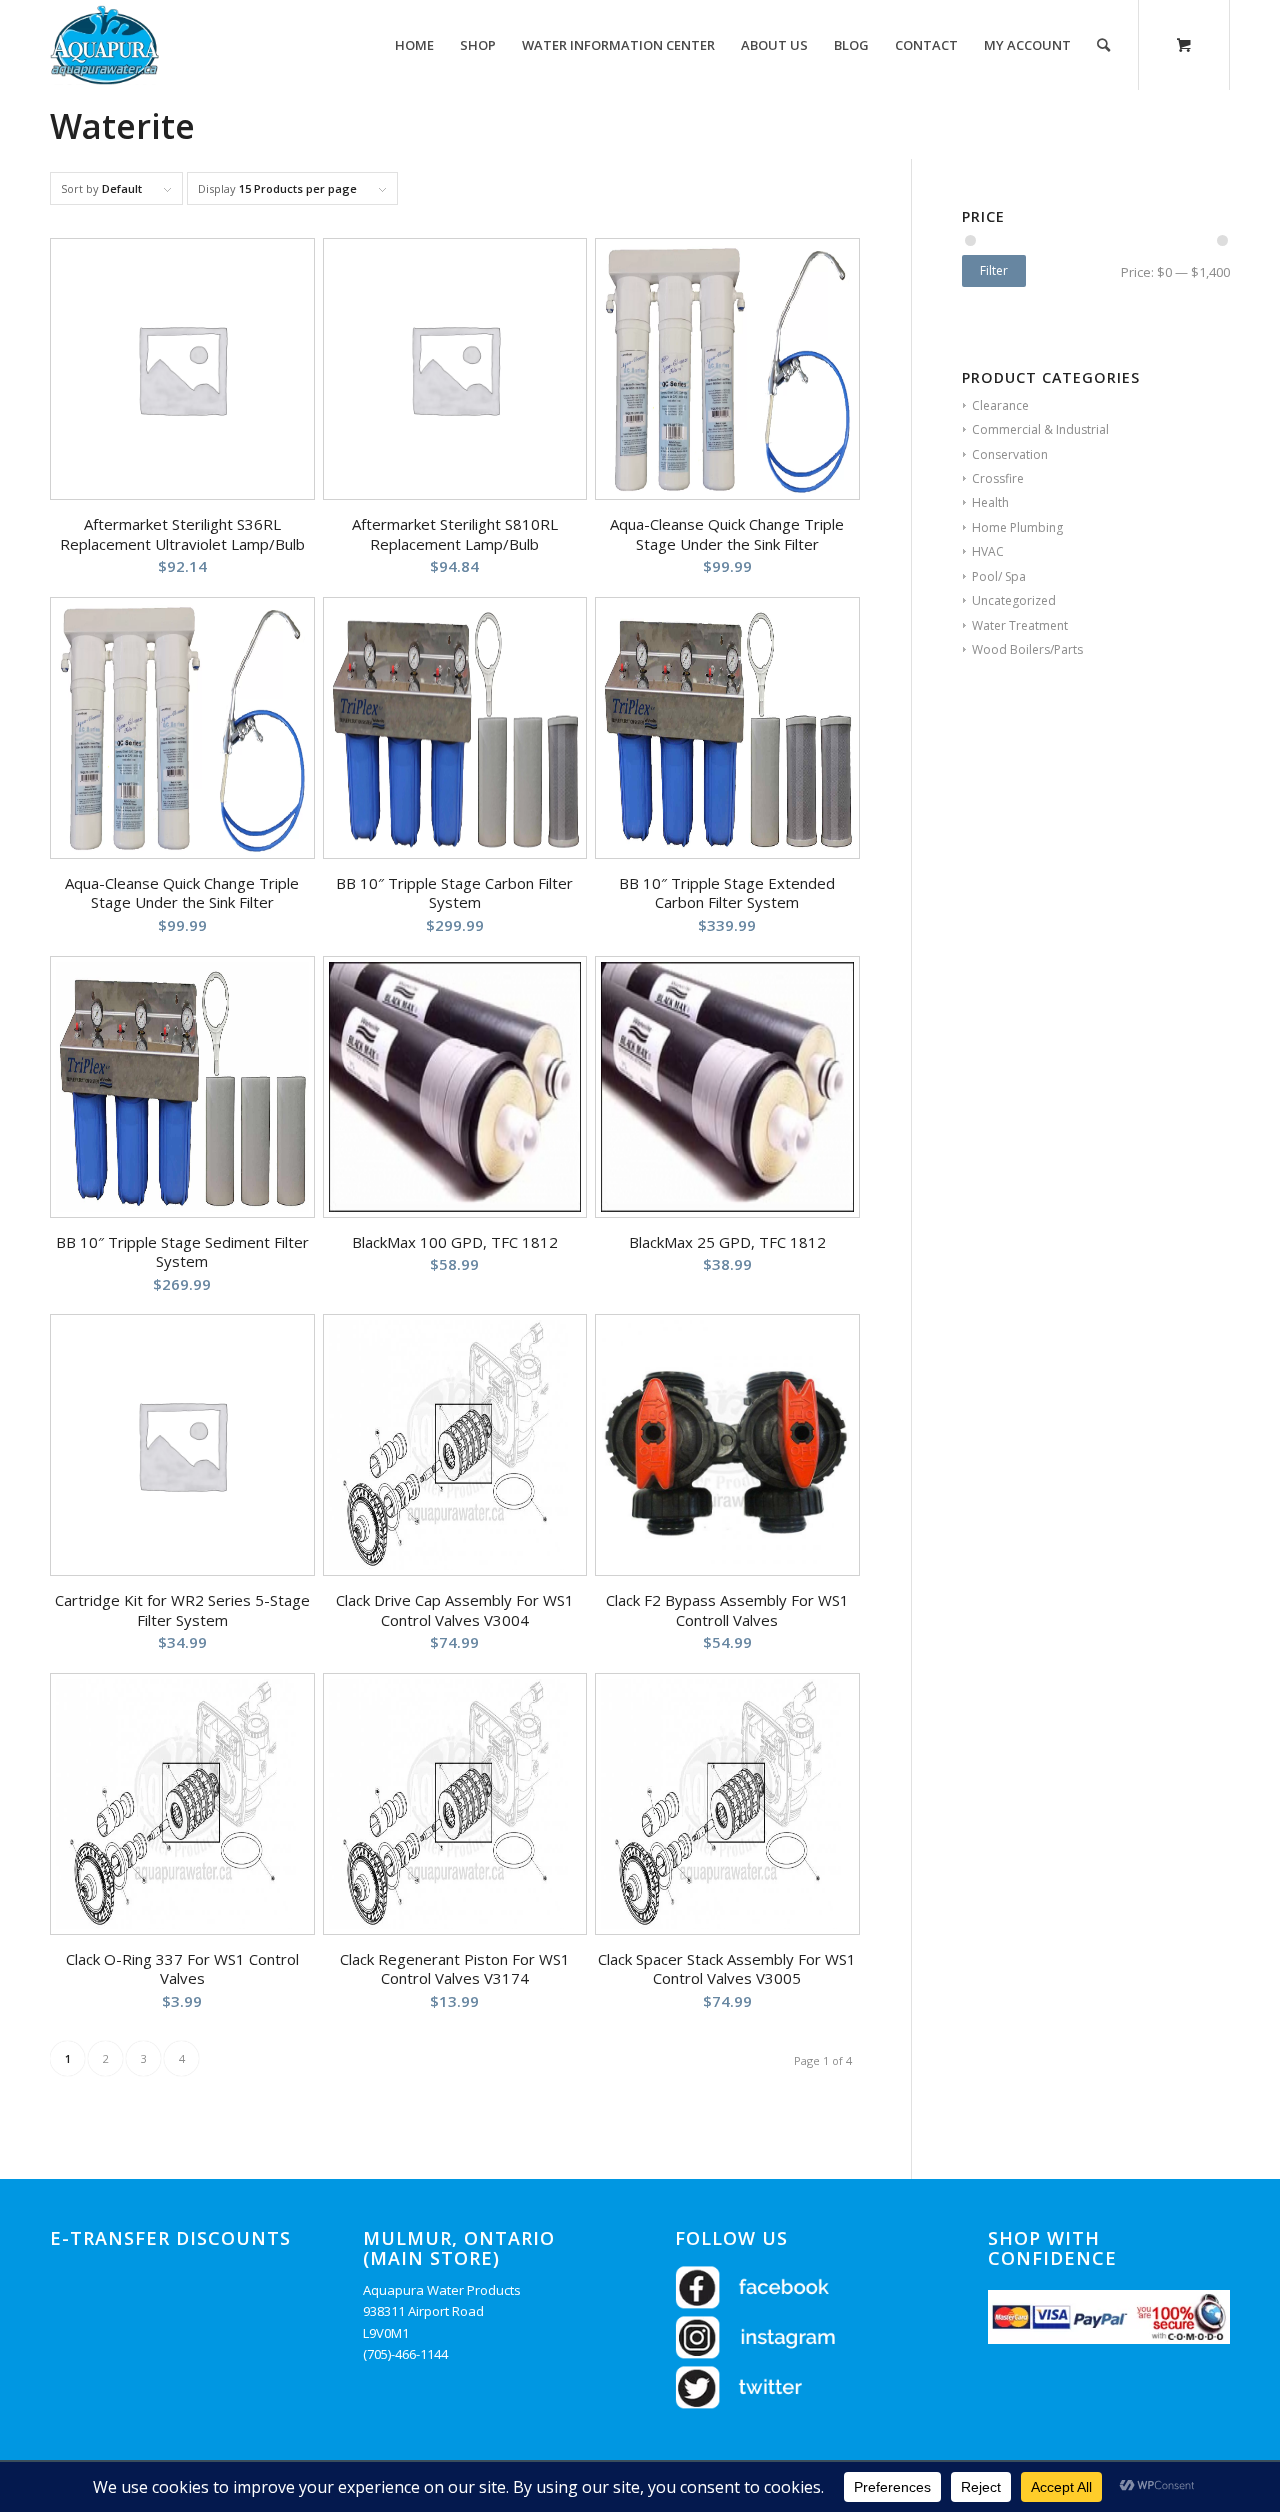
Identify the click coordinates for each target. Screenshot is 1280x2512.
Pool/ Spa (999, 576)
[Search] (1103, 45)
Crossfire (998, 478)
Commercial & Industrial (1040, 429)
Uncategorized (1014, 600)
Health (990, 502)
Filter (994, 270)
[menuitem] (414, 45)
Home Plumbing (1017, 527)
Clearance (1000, 405)
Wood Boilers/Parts (1027, 649)
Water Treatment (1020, 625)
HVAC (988, 551)
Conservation (1010, 454)
